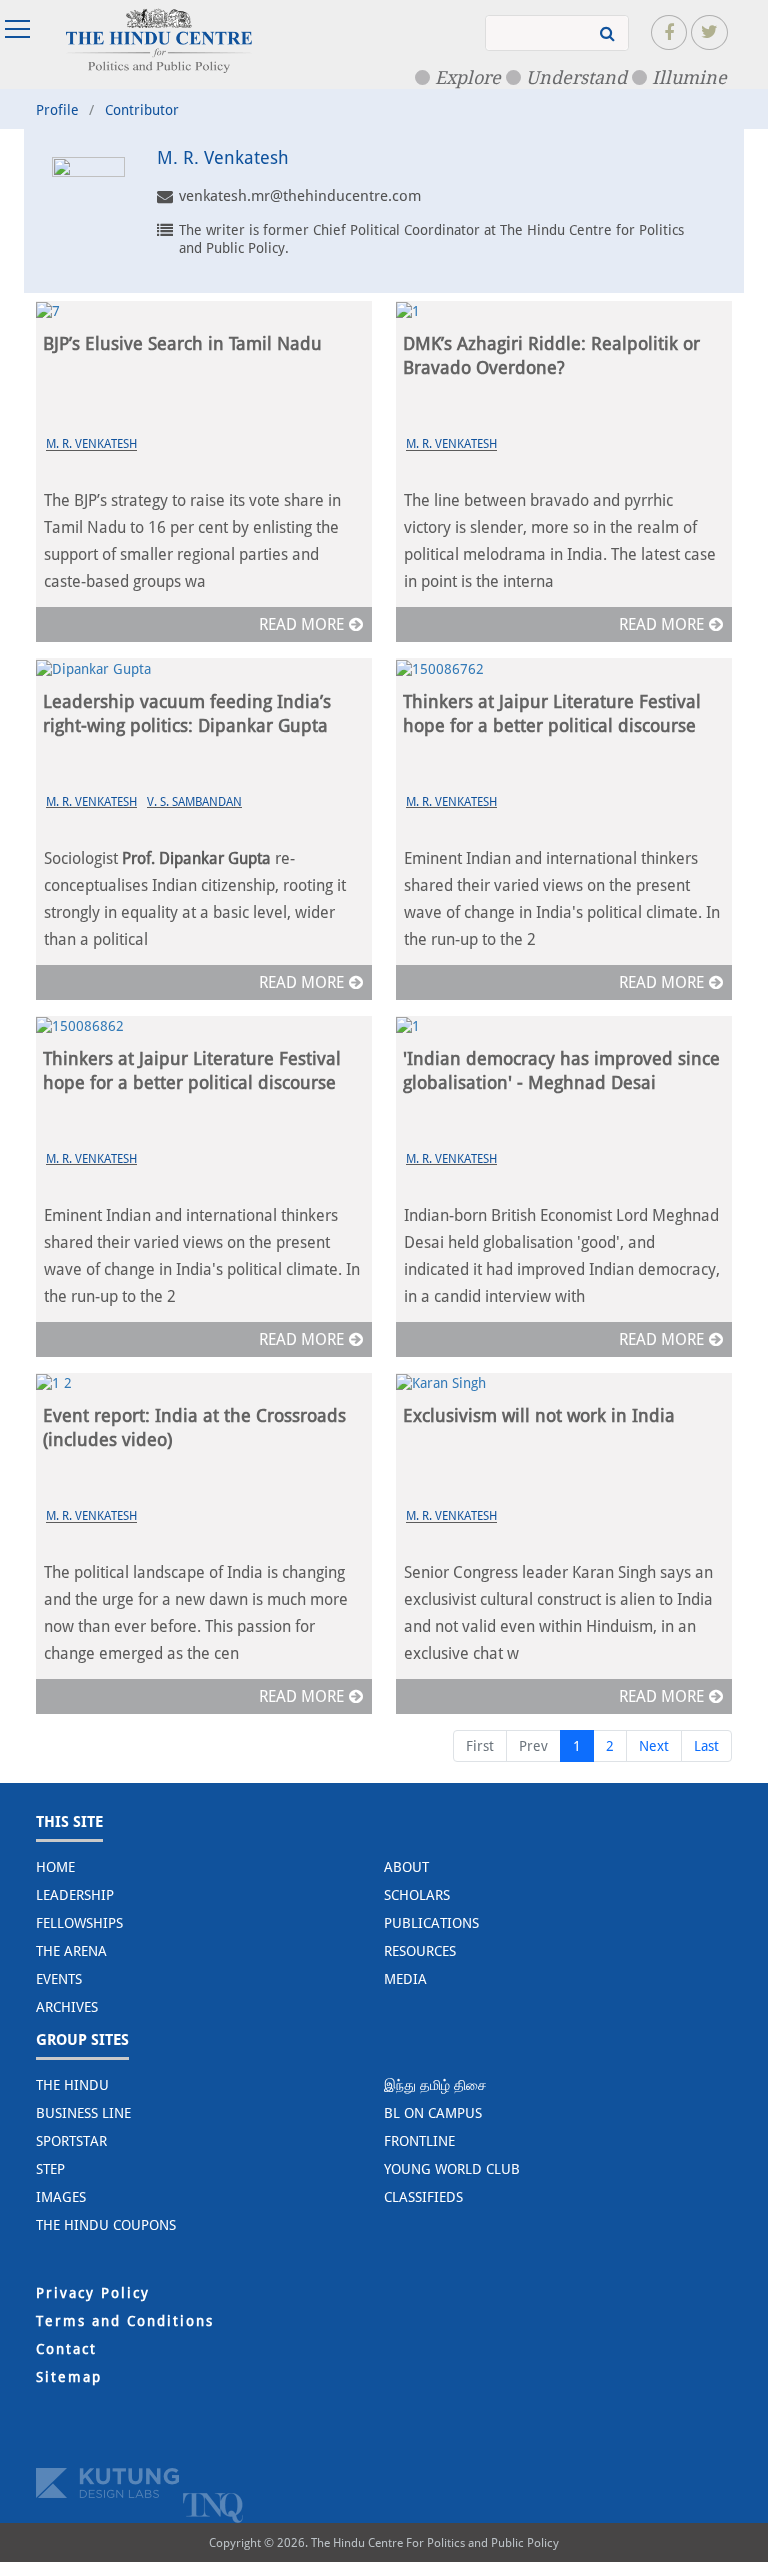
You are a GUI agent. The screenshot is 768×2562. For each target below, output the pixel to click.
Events (59, 1979)
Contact (66, 2349)
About (406, 1867)
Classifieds (423, 2197)
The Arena (71, 1951)
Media (405, 1979)
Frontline (419, 2141)
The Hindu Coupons (106, 2225)
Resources (420, 1951)
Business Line (83, 2113)
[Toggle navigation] (20, 29)
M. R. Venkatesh (91, 444)
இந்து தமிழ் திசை (435, 2085)
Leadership (75, 1895)
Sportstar (71, 2141)
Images (61, 2197)
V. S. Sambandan (194, 802)
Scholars (417, 1895)
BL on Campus (433, 2113)
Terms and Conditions (125, 2321)
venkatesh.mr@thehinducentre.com (300, 196)
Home (55, 1867)
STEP (50, 2169)
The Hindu (72, 2085)
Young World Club (452, 2169)
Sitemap (69, 2377)
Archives (67, 2007)
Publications (431, 1923)
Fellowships (79, 1923)
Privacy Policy (93, 2293)
